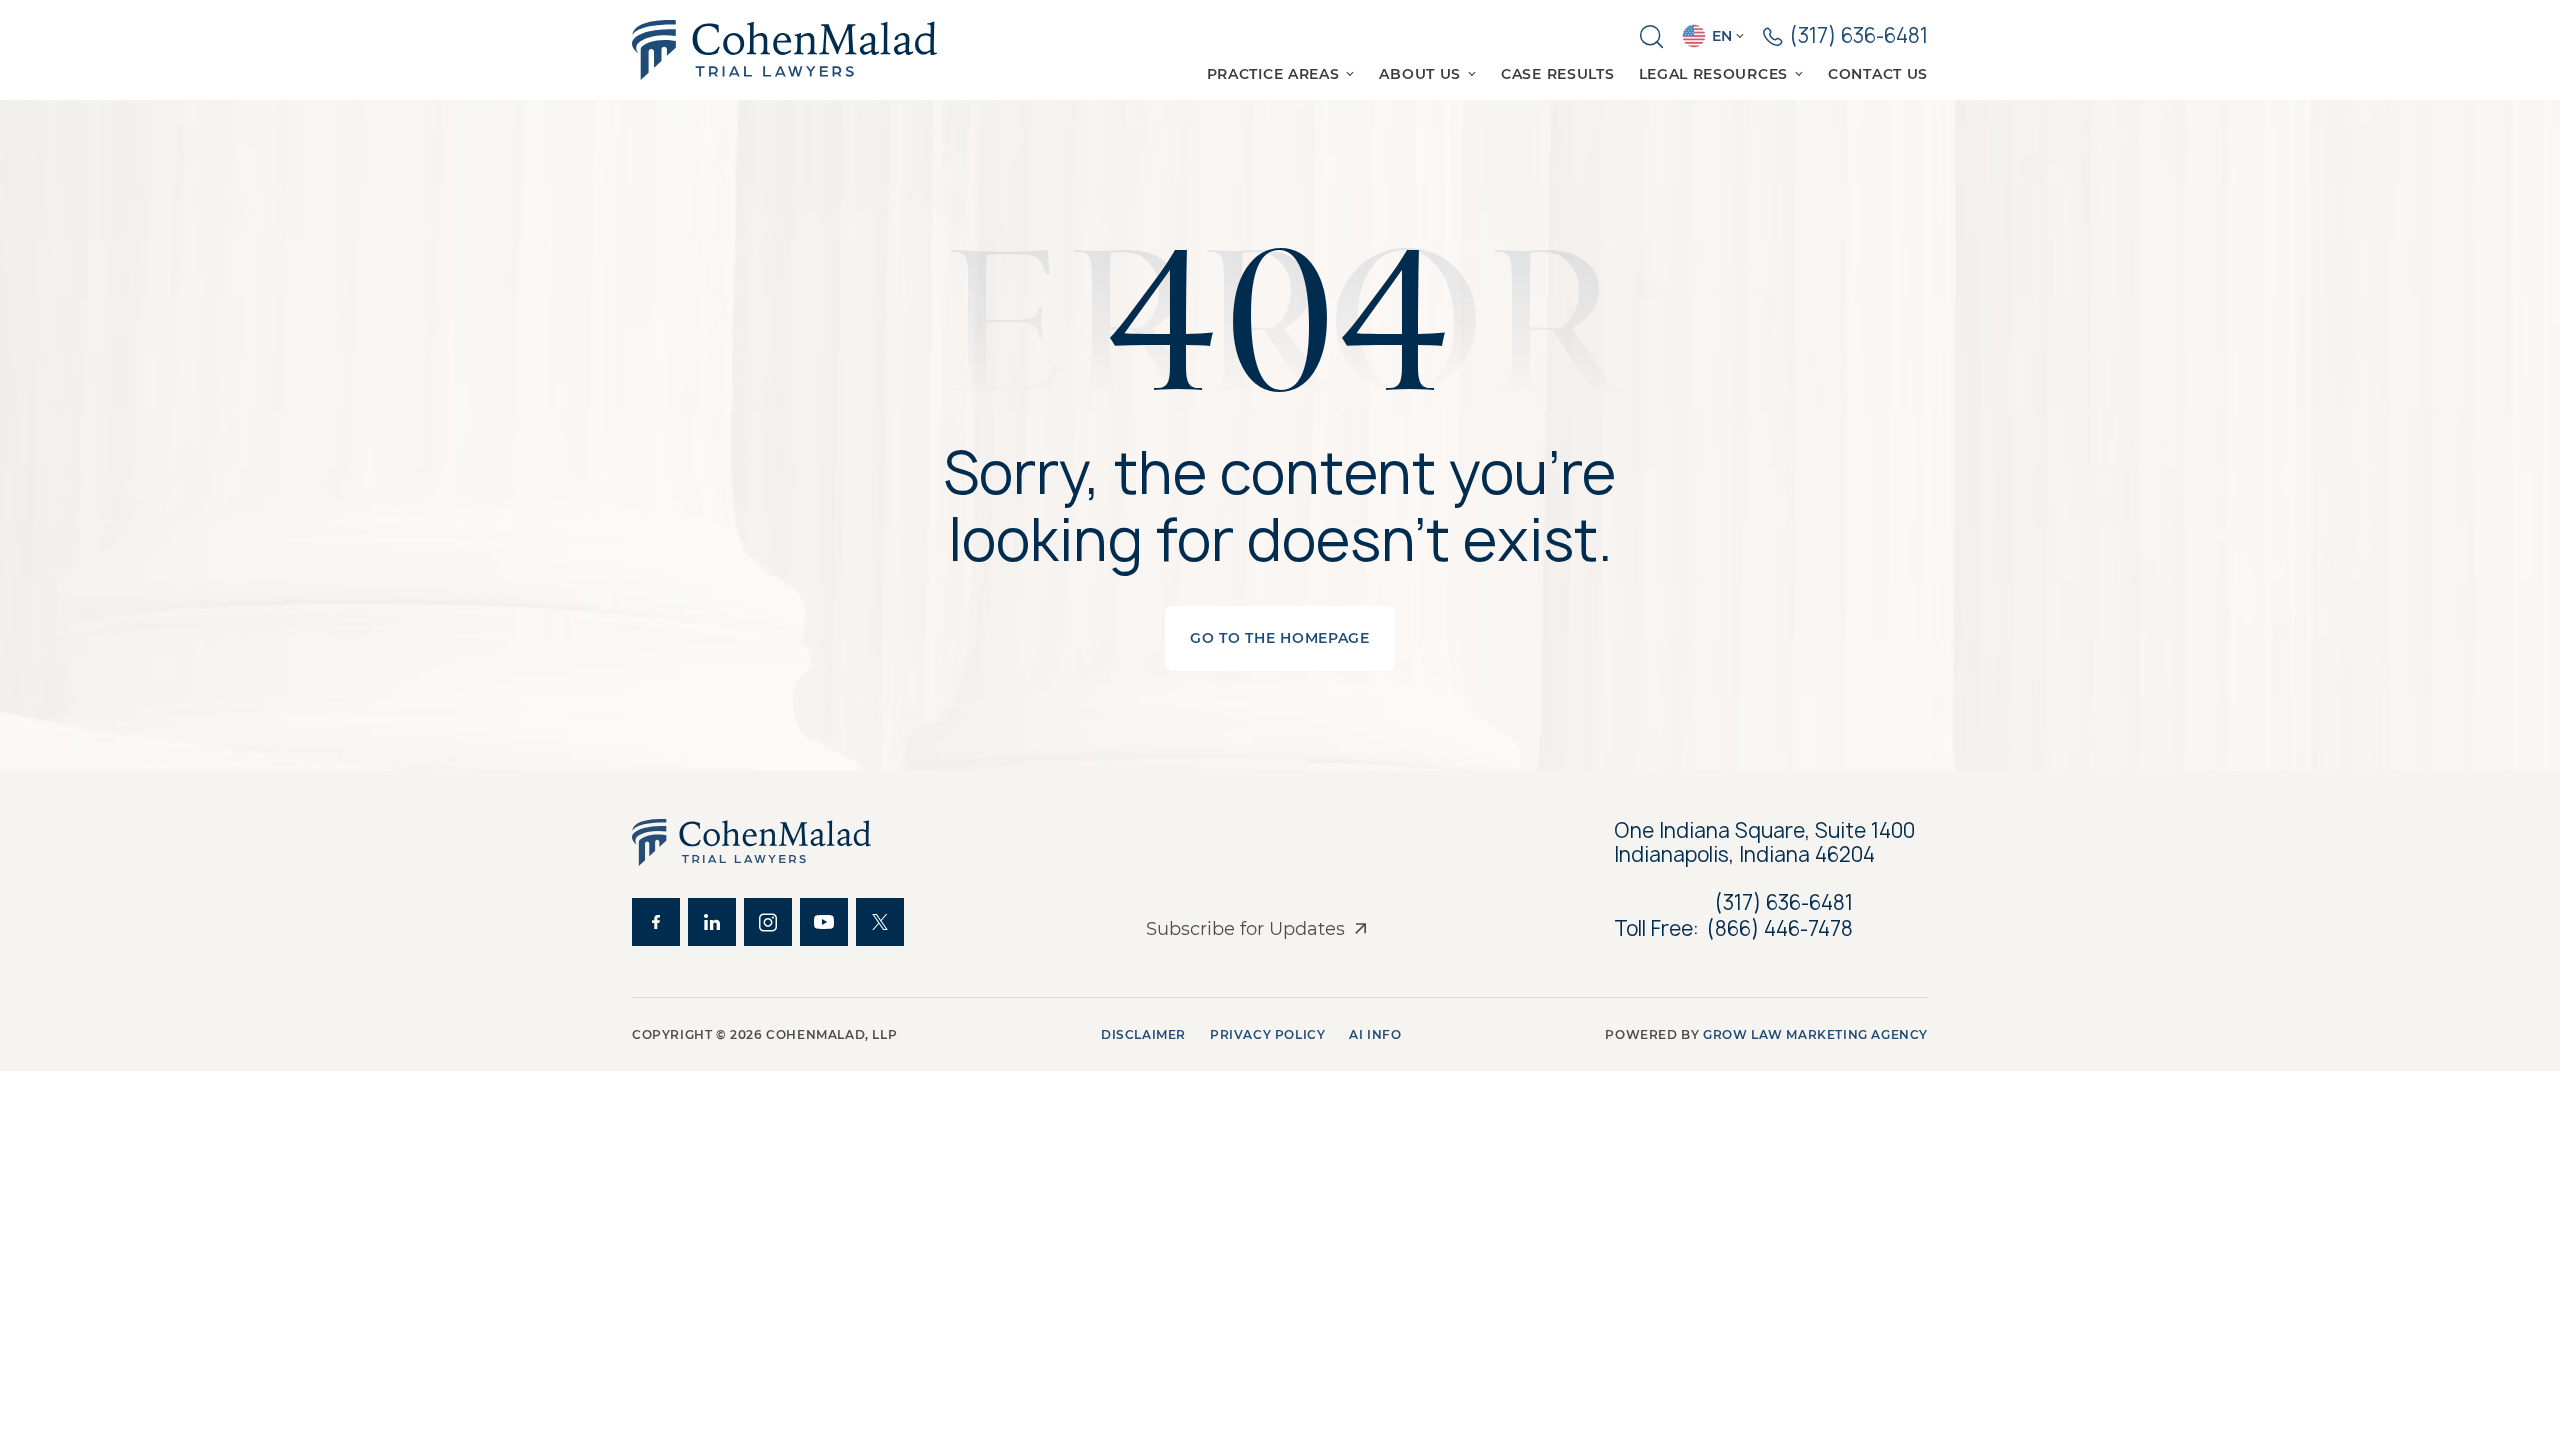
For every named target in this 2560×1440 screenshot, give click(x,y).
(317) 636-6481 (1784, 902)
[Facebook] (656, 922)
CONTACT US (1878, 74)
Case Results (1557, 74)
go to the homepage (1280, 638)
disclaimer (1143, 1034)
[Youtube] (824, 922)
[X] (880, 922)
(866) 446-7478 (1780, 929)
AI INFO (1375, 1034)
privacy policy (1267, 1034)
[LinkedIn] (712, 922)
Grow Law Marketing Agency (1815, 1034)
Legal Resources (1714, 74)
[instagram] (768, 922)
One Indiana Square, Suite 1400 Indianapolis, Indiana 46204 (1767, 843)
